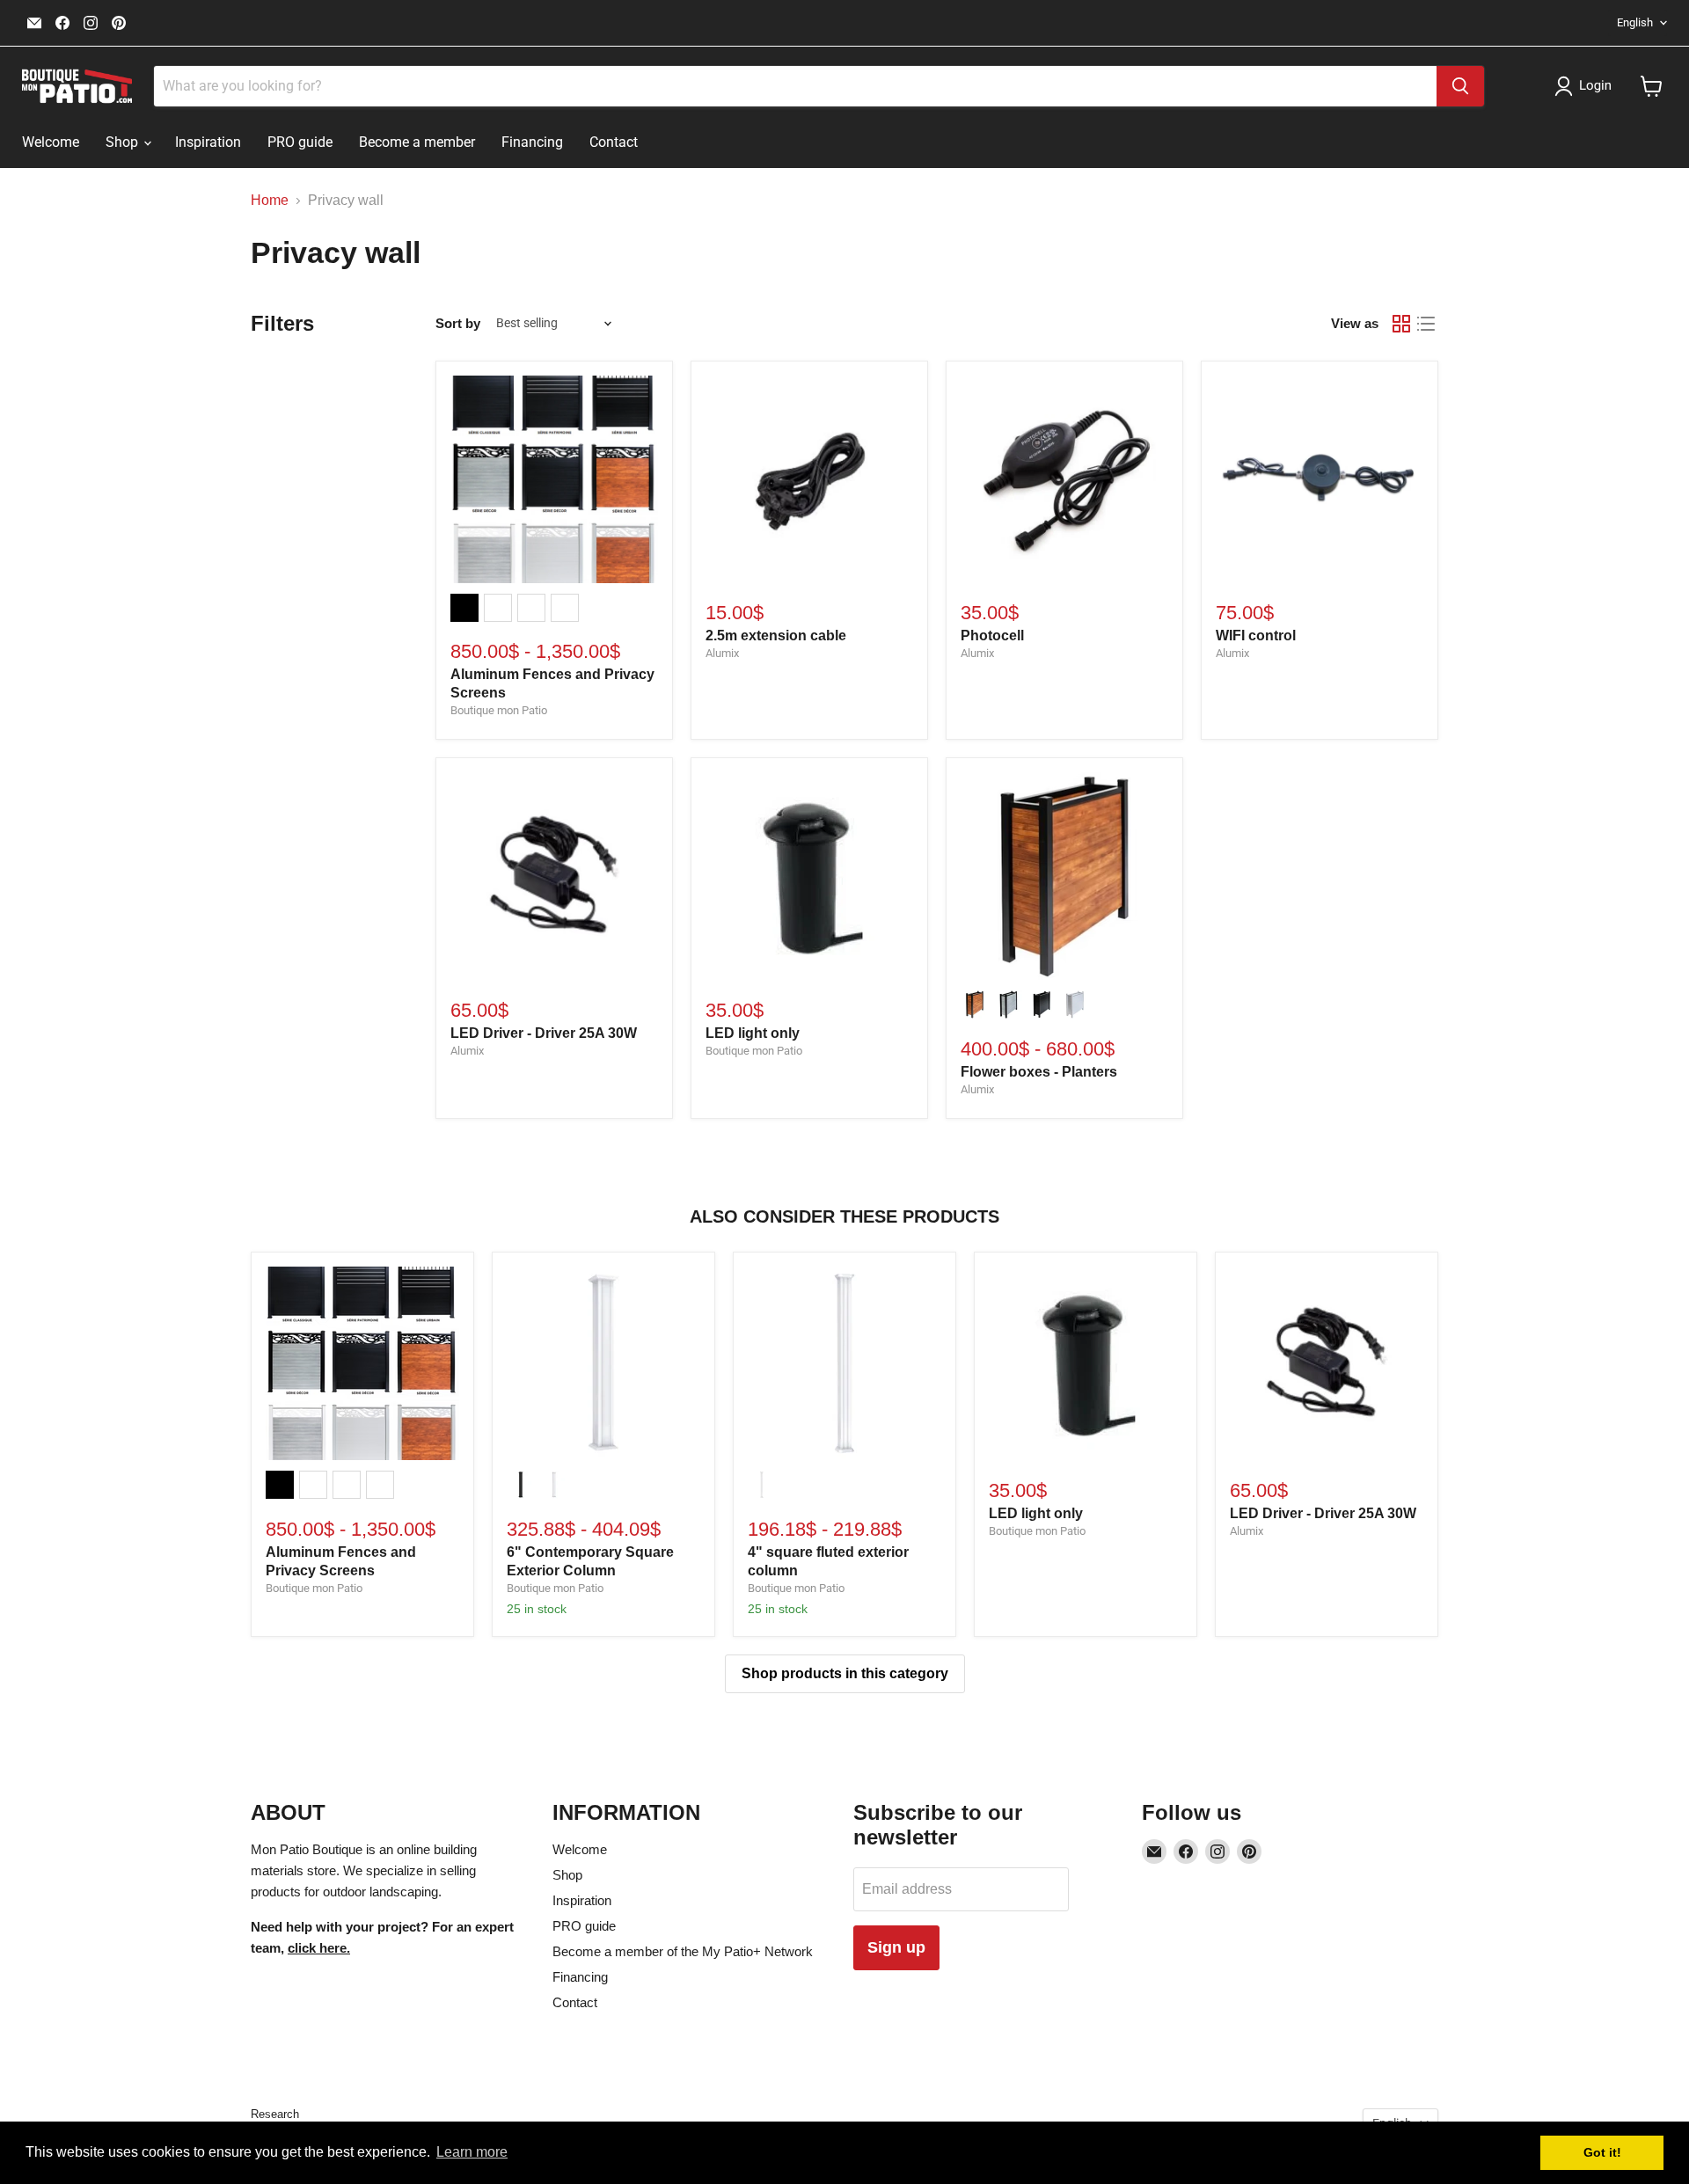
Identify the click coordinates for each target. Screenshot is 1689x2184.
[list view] (1426, 324)
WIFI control (1256, 635)
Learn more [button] (472, 2152)
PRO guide (300, 142)
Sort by (458, 323)
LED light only (753, 1033)
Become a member (417, 142)
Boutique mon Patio (499, 710)
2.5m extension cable (776, 635)
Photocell (992, 635)
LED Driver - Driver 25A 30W (544, 1033)
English (1635, 22)
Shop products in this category (845, 1673)
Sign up (896, 1947)
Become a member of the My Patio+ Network (683, 1951)
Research (275, 2114)
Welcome (51, 142)
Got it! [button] (1602, 2152)
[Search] (1460, 86)
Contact (614, 142)
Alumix (722, 653)
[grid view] (1401, 324)
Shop (124, 142)
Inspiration (208, 142)
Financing (532, 142)
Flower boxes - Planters (1039, 1072)
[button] (1587, 86)
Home (270, 200)
